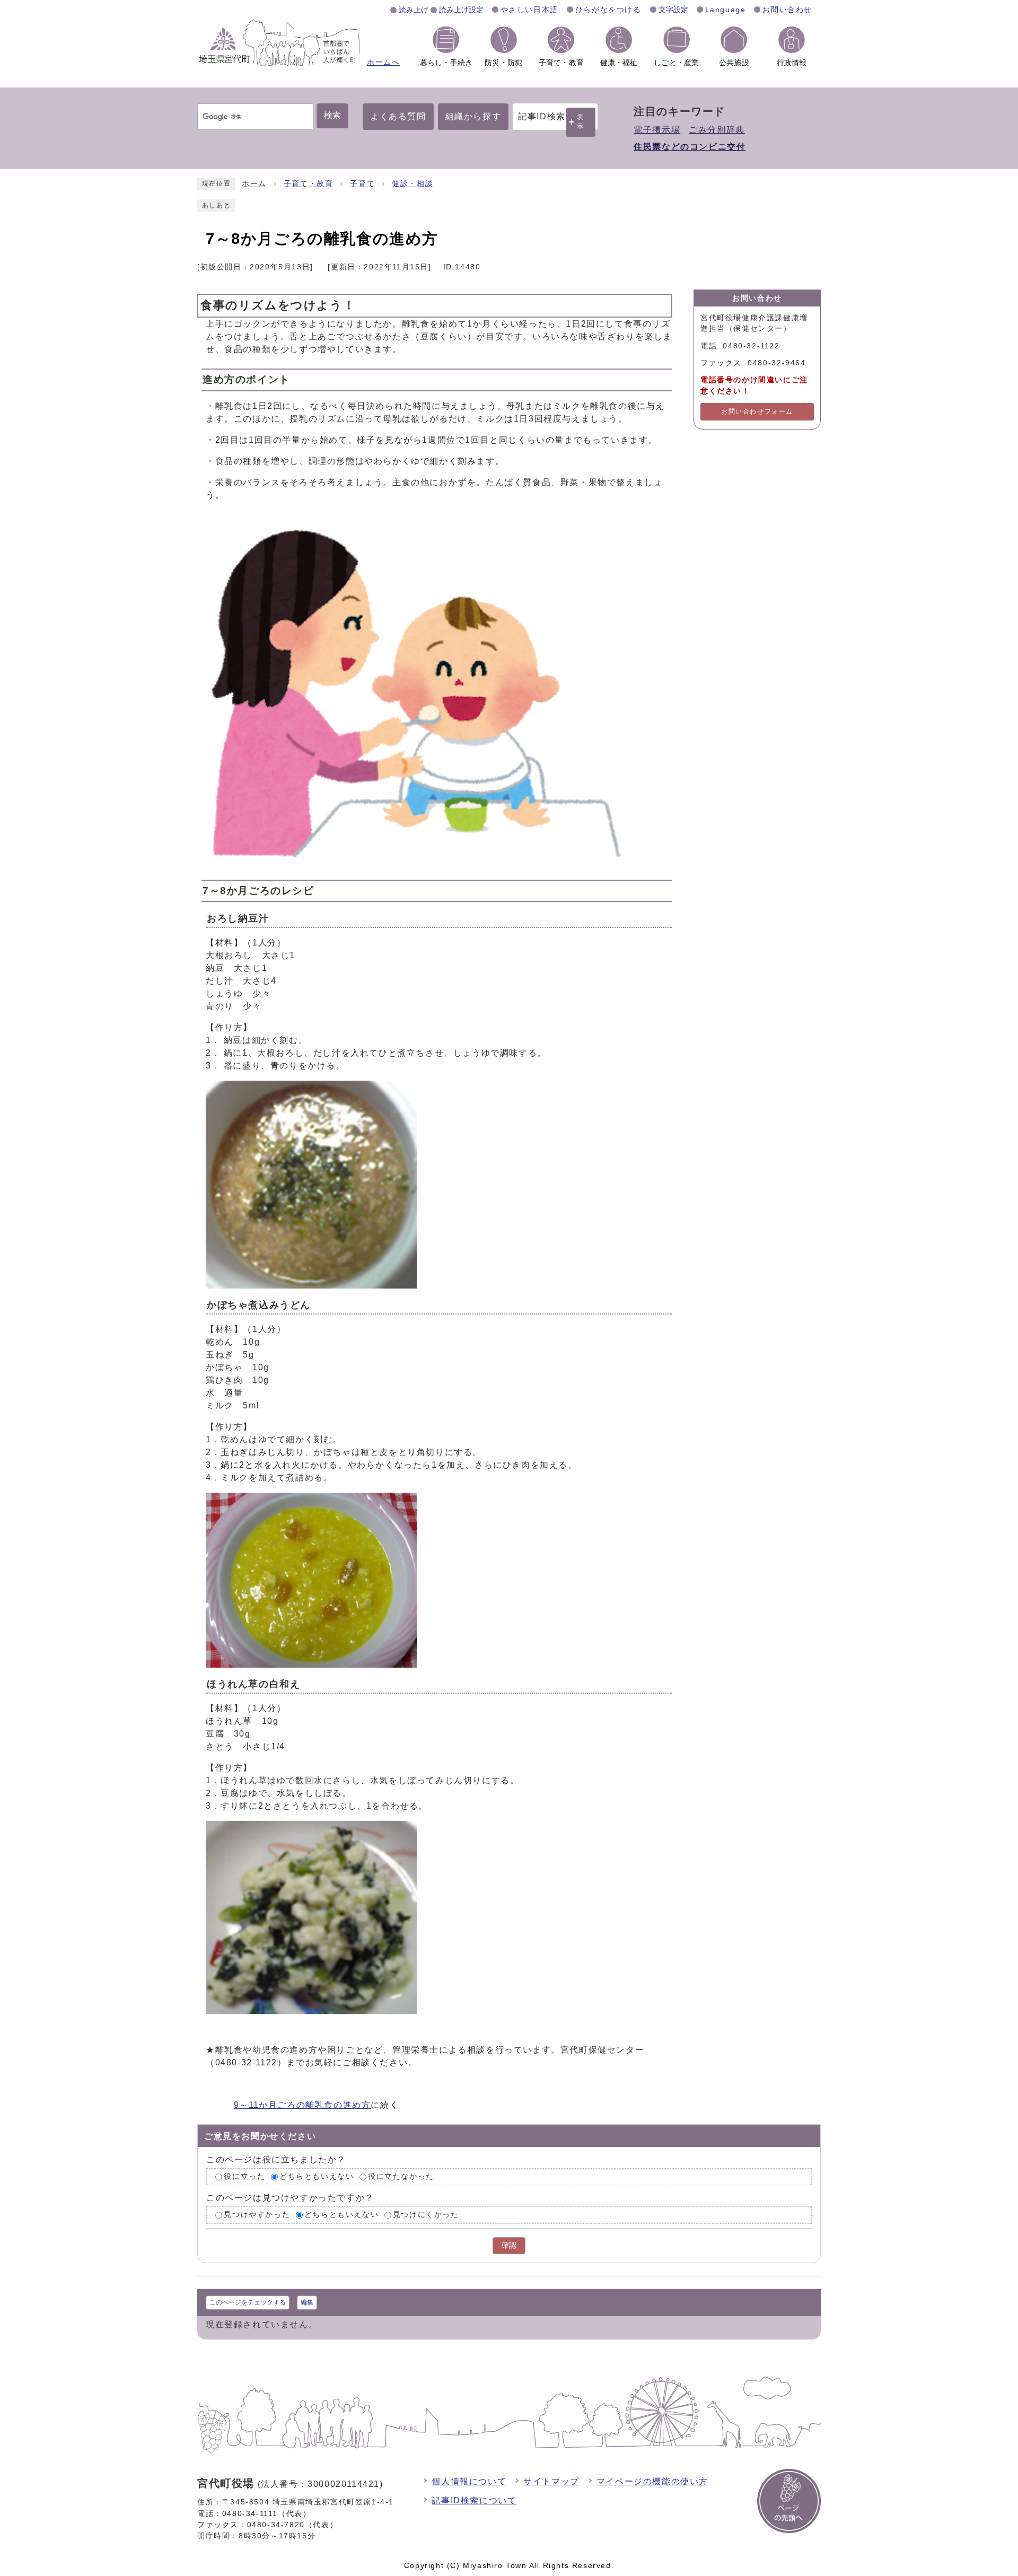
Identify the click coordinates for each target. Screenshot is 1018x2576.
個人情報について (469, 2481)
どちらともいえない (317, 2176)
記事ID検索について (474, 2500)
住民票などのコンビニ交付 (690, 147)
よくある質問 (398, 116)
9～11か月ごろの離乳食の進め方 (302, 2105)
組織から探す (473, 116)
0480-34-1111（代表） (267, 2513)
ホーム (254, 184)
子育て (362, 184)
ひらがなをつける (608, 10)
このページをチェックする (248, 2302)
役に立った (244, 2176)
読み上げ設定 (461, 10)
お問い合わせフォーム (757, 411)
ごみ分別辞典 (717, 130)
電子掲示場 (657, 130)
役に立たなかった (401, 2176)
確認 (509, 2245)
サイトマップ (551, 2481)
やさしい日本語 (529, 10)
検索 (332, 115)
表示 (581, 122)
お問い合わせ (787, 10)
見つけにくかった (426, 2215)
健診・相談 (413, 184)
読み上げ (414, 10)
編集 (307, 2302)
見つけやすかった (257, 2215)
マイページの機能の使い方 (652, 2481)
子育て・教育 (309, 184)
